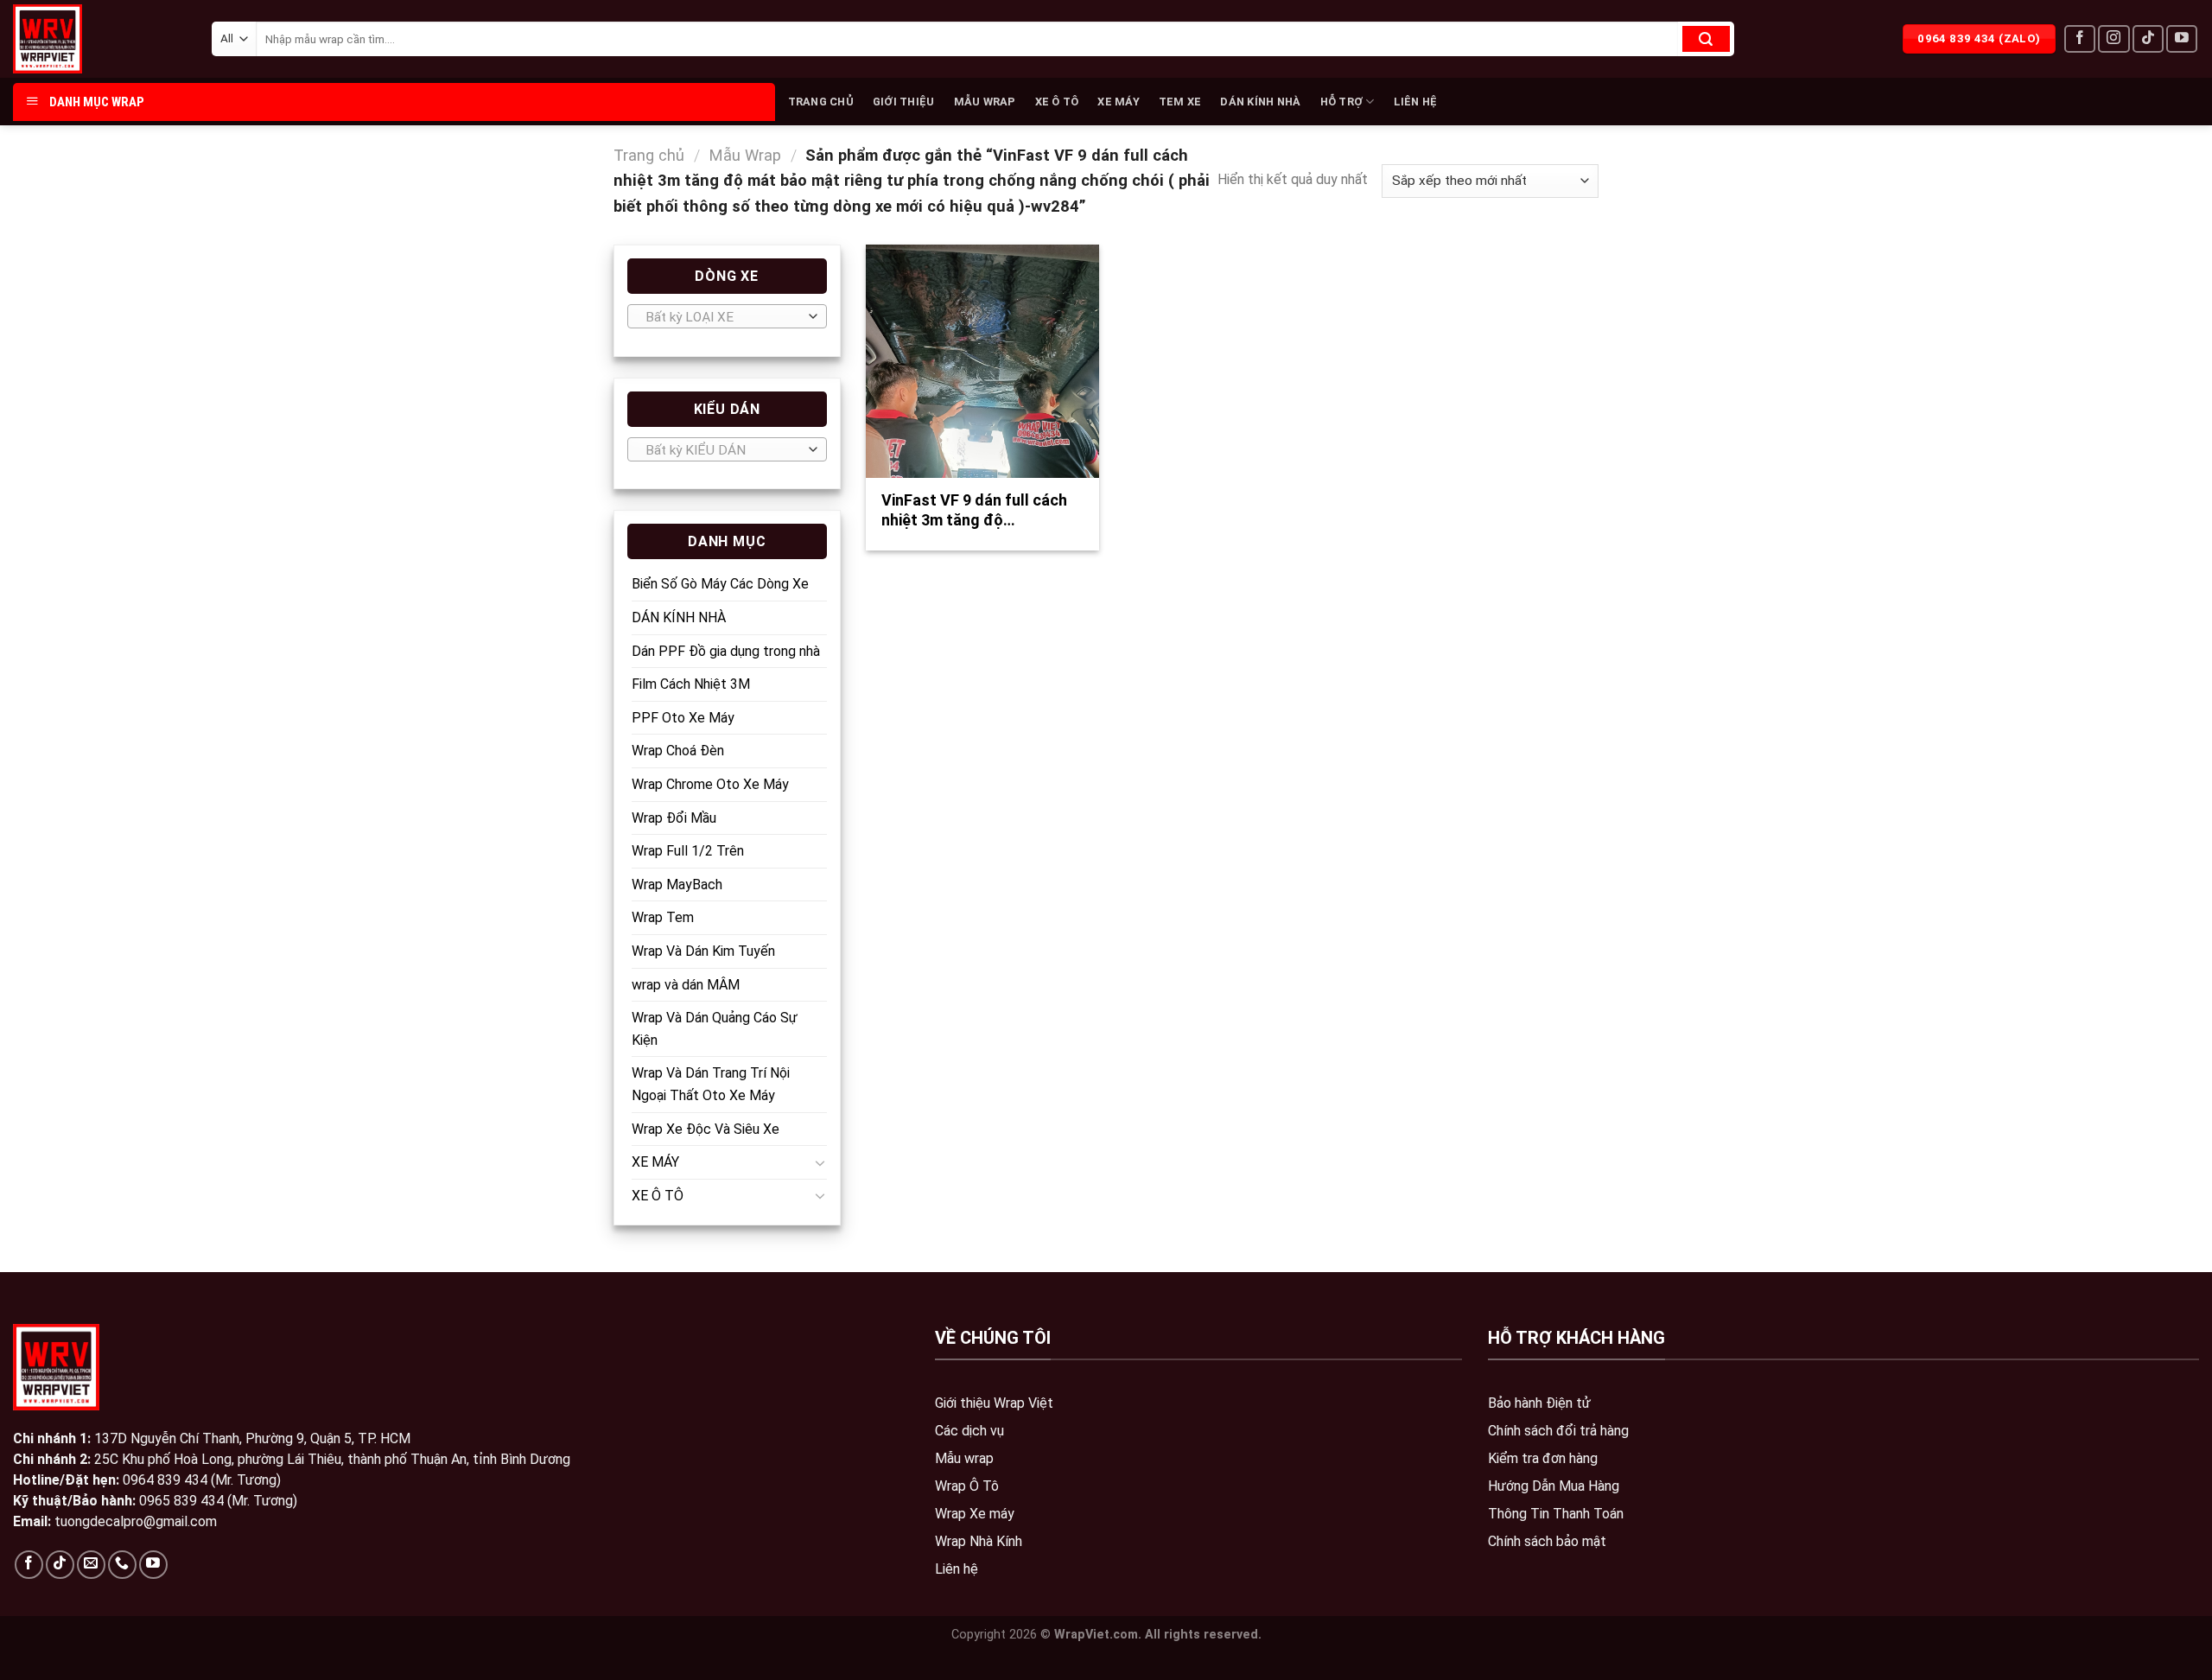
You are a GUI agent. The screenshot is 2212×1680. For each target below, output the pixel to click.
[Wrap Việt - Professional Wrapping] (78, 39)
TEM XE (1180, 102)
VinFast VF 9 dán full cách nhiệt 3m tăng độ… (974, 510)
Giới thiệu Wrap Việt (994, 1403)
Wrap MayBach (677, 885)
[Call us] (122, 1565)
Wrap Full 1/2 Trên (688, 851)
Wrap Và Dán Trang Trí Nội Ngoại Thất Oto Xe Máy (711, 1084)
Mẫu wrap (964, 1458)
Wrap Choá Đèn (678, 751)
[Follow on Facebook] (2080, 39)
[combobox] (727, 316)
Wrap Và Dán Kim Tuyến (703, 951)
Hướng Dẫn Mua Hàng (1554, 1486)
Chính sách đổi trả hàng (1558, 1431)
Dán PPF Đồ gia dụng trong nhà (726, 651)
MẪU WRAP (985, 102)
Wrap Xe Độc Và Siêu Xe (706, 1129)
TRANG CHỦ (821, 102)
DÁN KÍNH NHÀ (1260, 102)
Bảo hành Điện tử (1539, 1403)
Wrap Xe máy (975, 1514)
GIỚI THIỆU (904, 102)
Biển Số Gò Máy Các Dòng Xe (720, 584)
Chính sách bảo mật (1547, 1541)
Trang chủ (649, 155)
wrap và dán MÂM (686, 985)
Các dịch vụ (969, 1431)
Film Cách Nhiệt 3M (691, 684)
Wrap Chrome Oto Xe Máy (710, 784)
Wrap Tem (663, 917)
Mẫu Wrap (745, 155)
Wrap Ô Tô (967, 1486)
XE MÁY (1119, 102)
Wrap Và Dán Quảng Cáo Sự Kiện (715, 1029)
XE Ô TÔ (1057, 102)
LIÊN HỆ (1416, 102)
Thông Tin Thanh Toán (1556, 1514)
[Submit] (1706, 39)
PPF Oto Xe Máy (683, 718)
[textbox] (723, 317)
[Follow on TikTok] (2148, 39)
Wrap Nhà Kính (979, 1541)
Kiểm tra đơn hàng (1543, 1458)
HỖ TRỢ (1342, 102)
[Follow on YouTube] (2182, 39)
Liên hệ (957, 1569)
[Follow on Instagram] (2113, 39)
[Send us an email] (91, 1565)
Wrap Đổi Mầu (674, 818)
